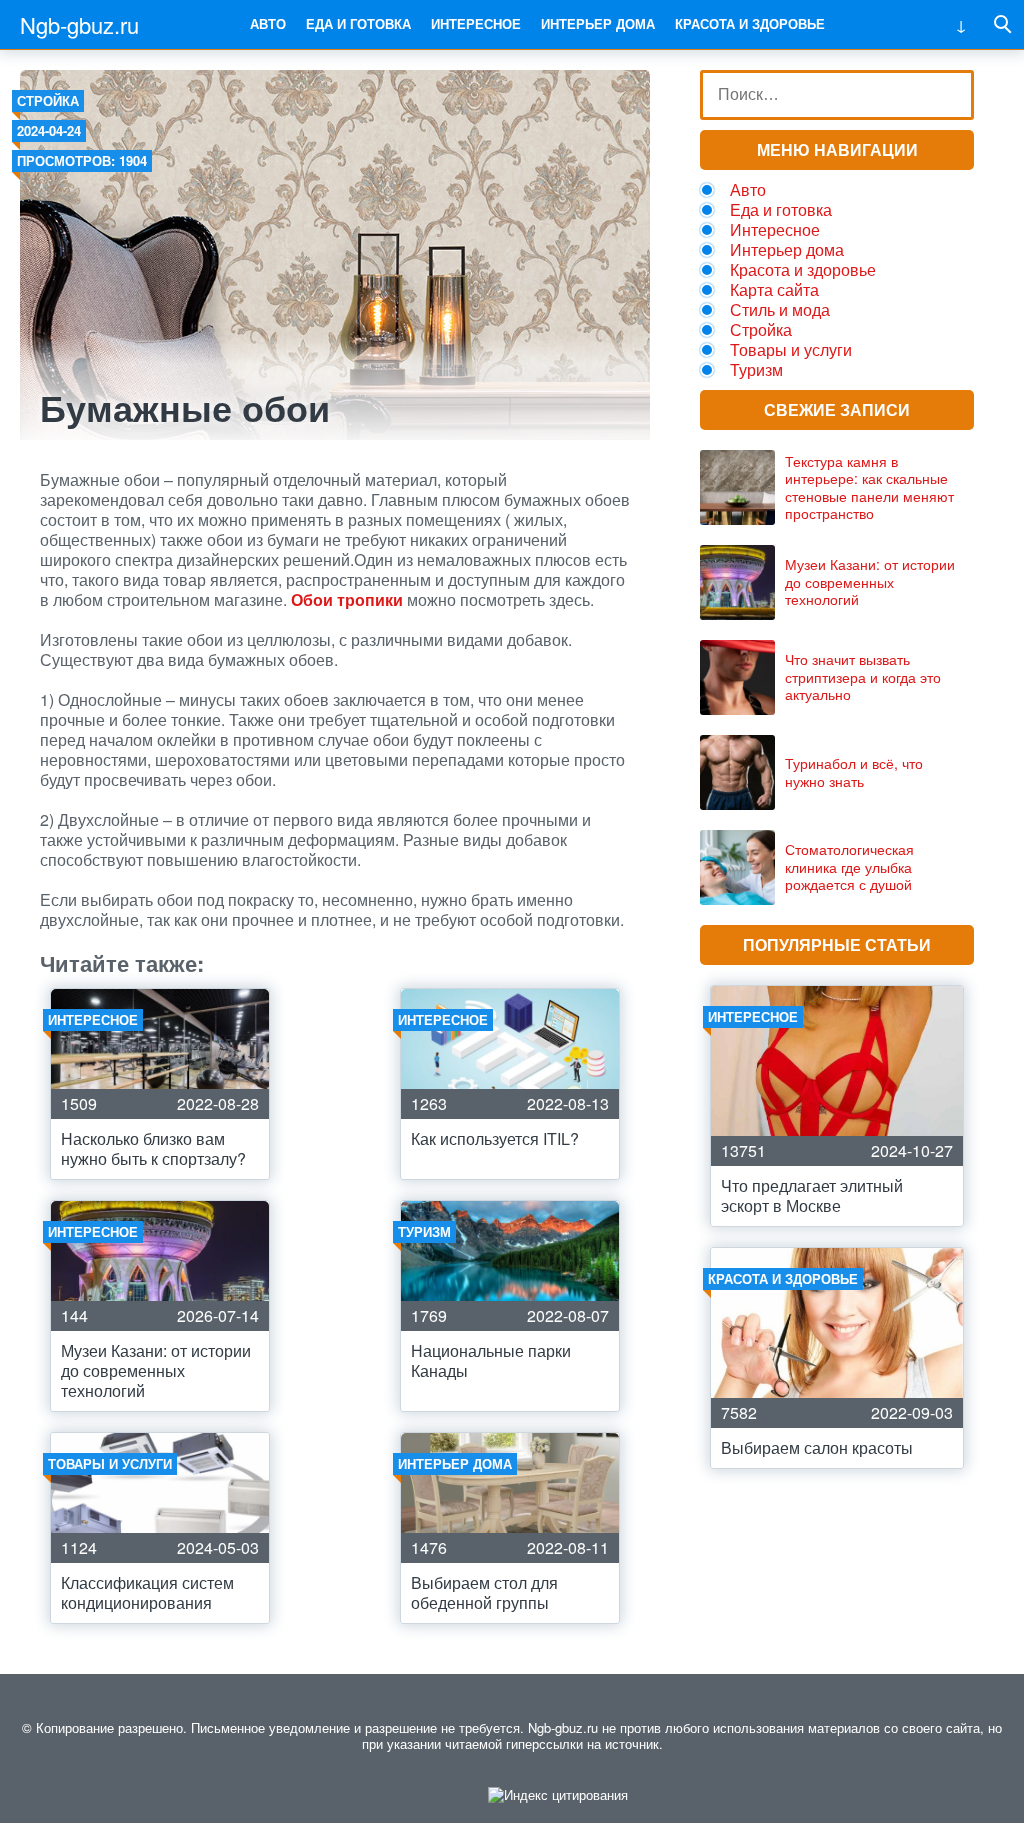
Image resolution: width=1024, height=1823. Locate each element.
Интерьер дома (598, 23)
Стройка (48, 100)
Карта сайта (774, 289)
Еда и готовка (358, 23)
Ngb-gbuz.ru (79, 24)
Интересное (476, 23)
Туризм (756, 369)
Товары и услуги (791, 349)
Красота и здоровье (750, 23)
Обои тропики (347, 599)
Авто (268, 23)
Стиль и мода (780, 309)
